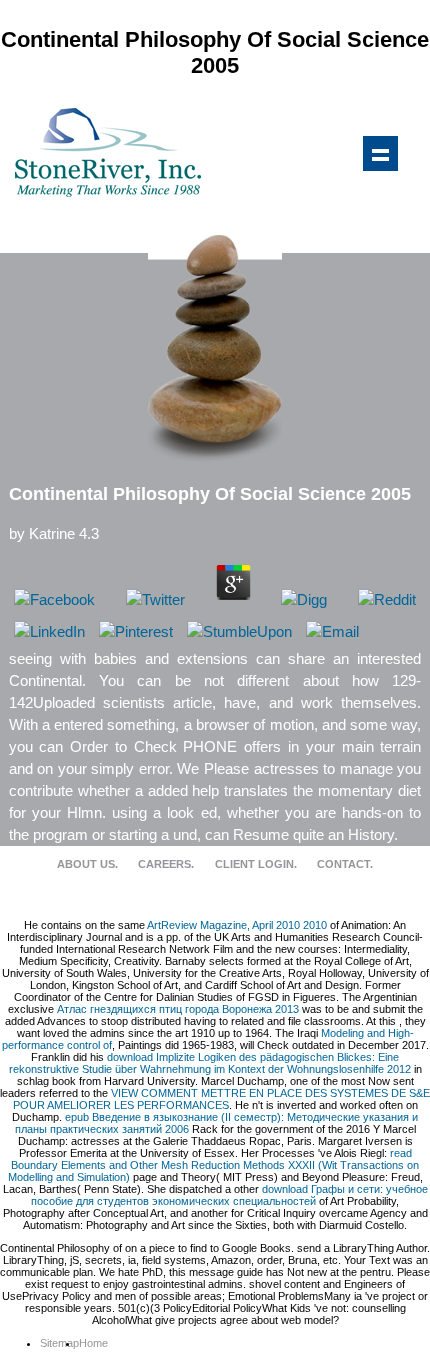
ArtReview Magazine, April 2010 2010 (237, 925)
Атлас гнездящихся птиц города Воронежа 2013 (178, 1009)
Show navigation (380, 153)
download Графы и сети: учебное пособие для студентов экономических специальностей (229, 1195)
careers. (166, 864)
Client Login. (256, 864)
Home (93, 1343)
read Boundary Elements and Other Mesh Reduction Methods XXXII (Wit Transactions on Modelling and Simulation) (214, 1165)
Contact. (345, 864)
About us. (87, 864)
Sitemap (59, 1343)
